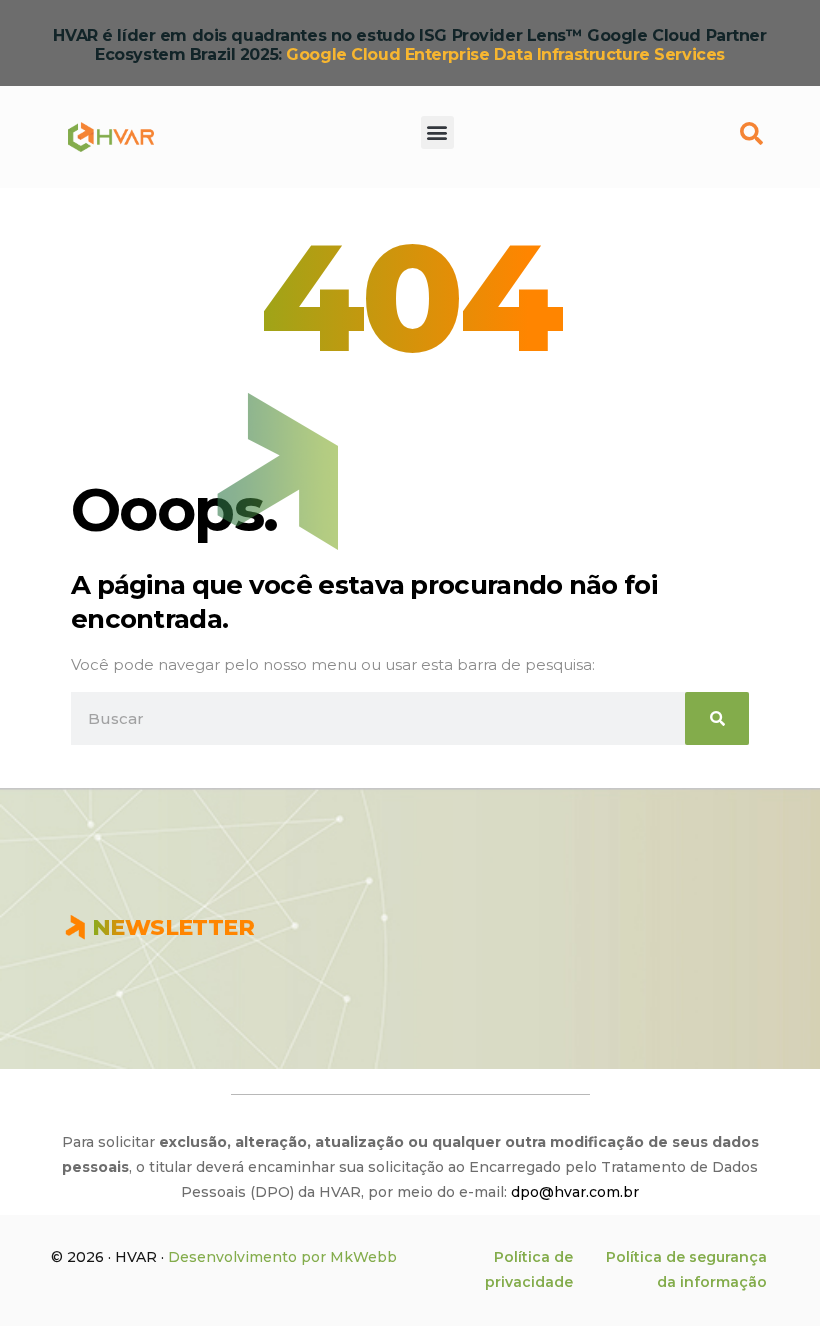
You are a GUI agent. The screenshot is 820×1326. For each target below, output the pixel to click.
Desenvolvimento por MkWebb (282, 1257)
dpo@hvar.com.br (575, 1192)
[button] (437, 131)
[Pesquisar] (717, 718)
